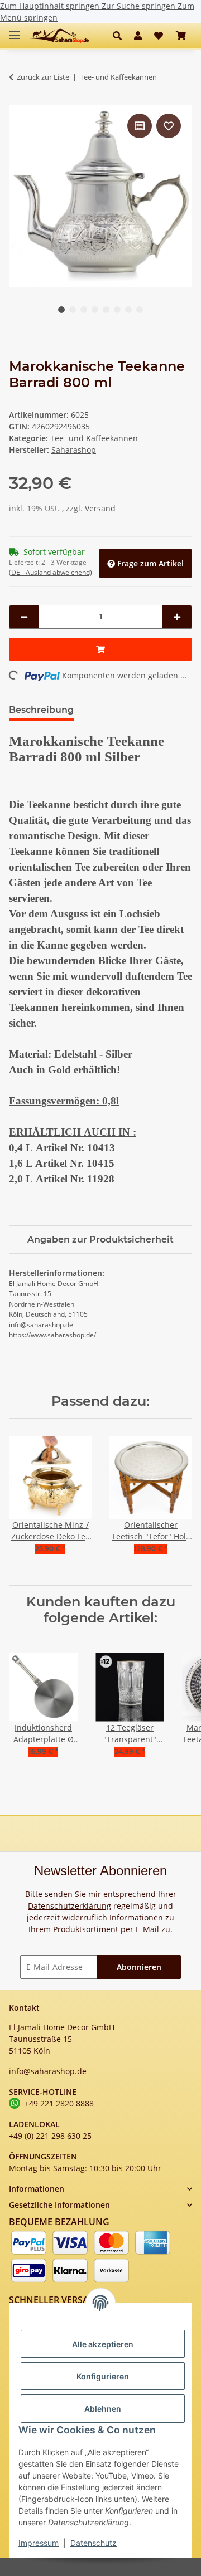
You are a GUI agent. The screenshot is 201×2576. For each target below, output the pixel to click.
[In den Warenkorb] (100, 649)
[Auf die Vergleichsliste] (140, 126)
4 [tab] (95, 310)
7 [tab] (128, 310)
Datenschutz (94, 2543)
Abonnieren (139, 1967)
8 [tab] (140, 310)
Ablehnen (103, 2409)
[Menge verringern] (24, 617)
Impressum (39, 2543)
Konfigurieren (103, 2376)
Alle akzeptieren (103, 2344)
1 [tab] (61, 310)
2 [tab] (73, 310)
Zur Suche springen (140, 6)
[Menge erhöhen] (177, 617)
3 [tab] (84, 310)
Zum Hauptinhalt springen (51, 6)
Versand (100, 508)
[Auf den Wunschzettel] (169, 126)
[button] (120, 36)
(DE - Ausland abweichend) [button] (51, 572)
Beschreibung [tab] (41, 710)
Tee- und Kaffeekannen (94, 438)
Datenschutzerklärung (70, 1906)
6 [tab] (117, 310)
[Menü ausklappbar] (15, 30)
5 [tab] (106, 310)
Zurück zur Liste (43, 77)
